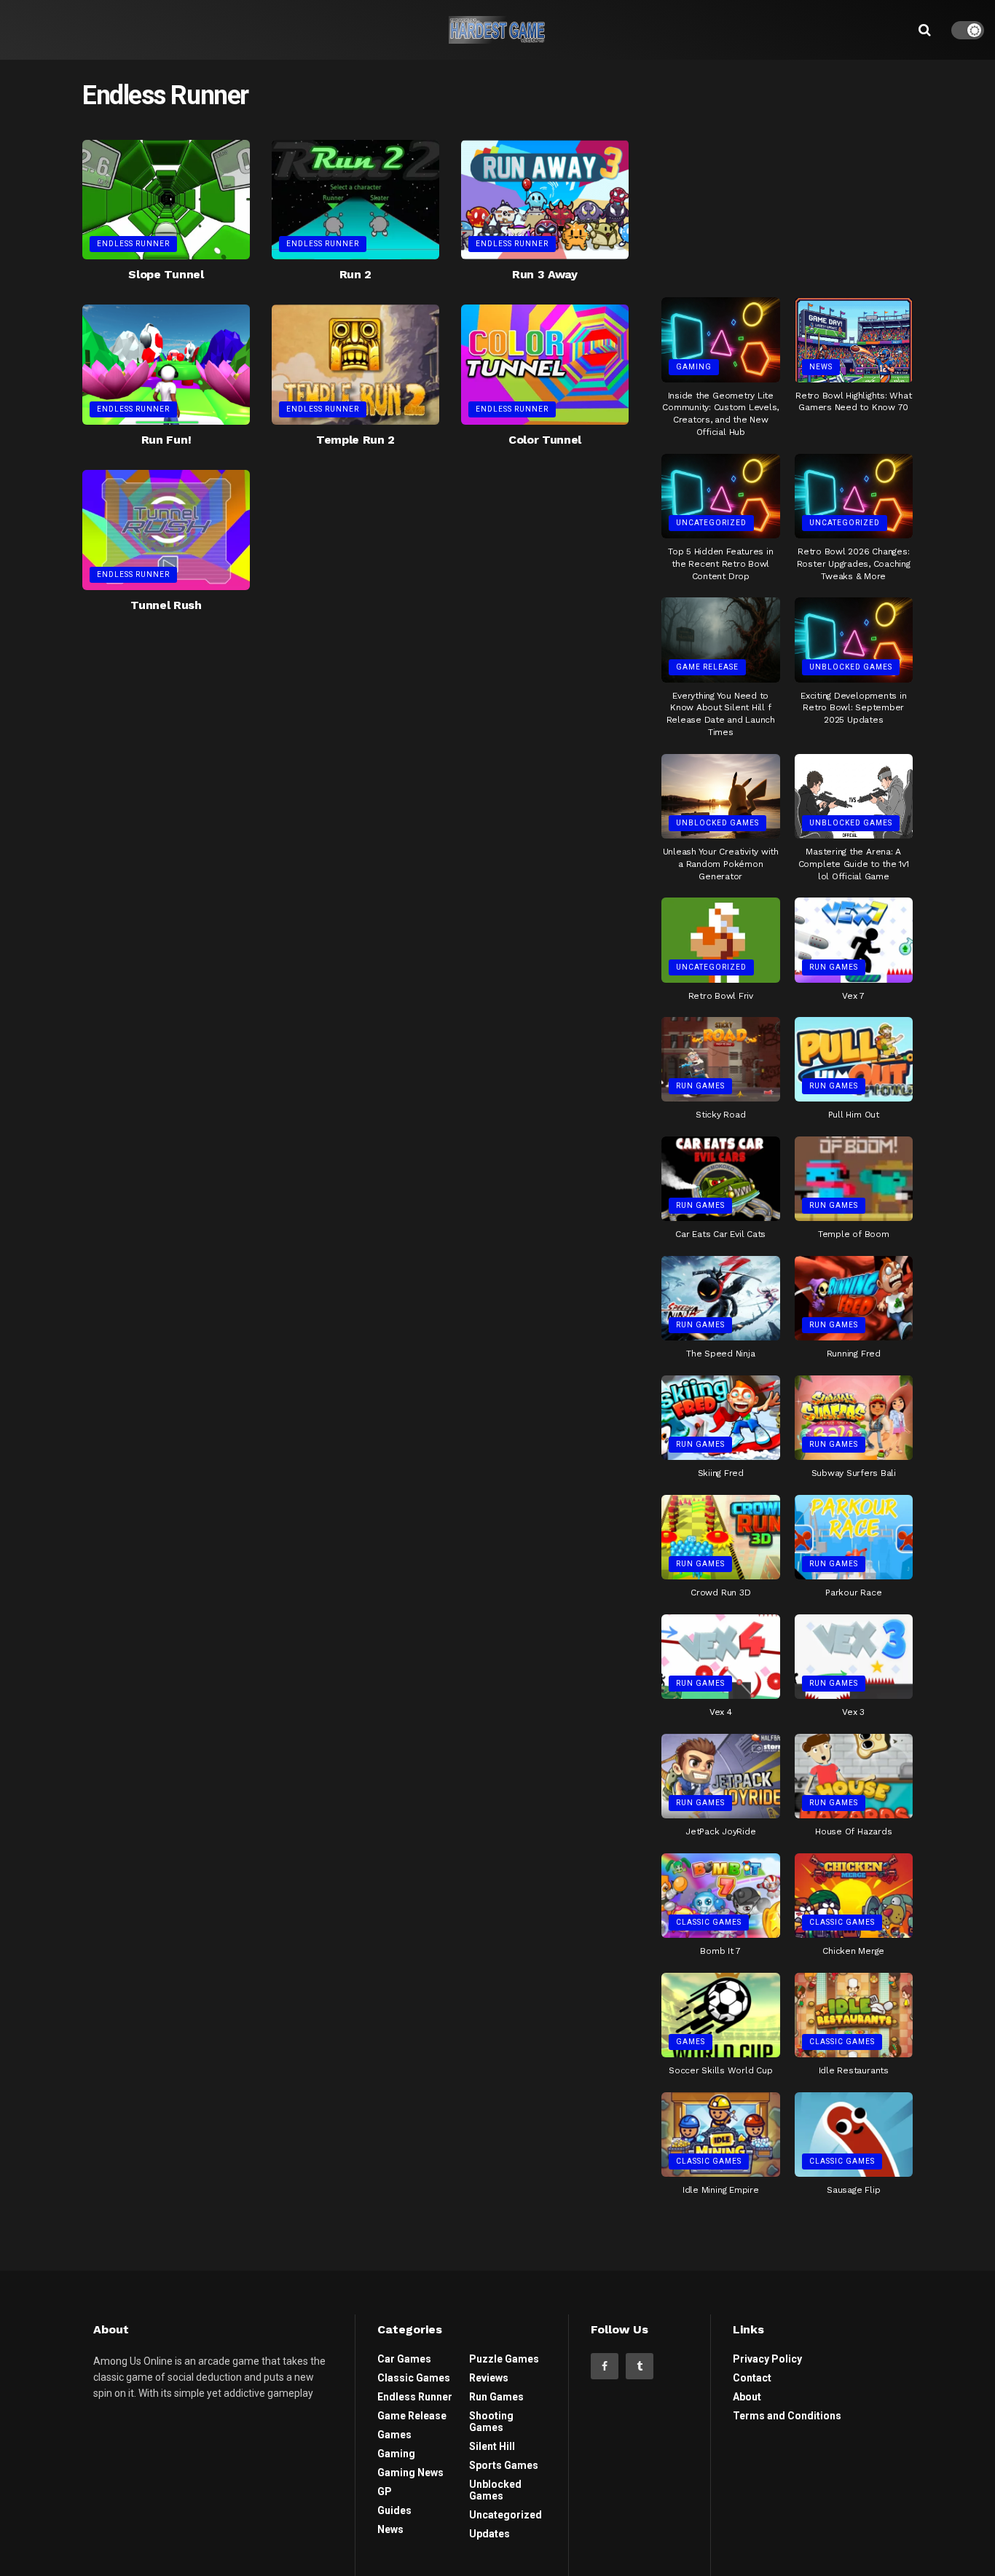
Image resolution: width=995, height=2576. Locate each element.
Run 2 (355, 274)
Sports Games (504, 2465)
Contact (752, 2378)
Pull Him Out (854, 1115)
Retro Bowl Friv (721, 996)
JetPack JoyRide (720, 1831)
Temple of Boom (854, 1234)
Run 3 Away (545, 274)
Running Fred (854, 1354)
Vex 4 (721, 1712)
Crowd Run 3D (720, 1593)
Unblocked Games (851, 667)
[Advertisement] (787, 173)
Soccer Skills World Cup (720, 2070)
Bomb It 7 (720, 1951)
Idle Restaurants (854, 2070)
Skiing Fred (721, 1473)
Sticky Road (720, 1115)
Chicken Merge (853, 1951)
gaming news (410, 2473)
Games (691, 2042)
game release (707, 667)
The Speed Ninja (720, 1354)
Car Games (404, 2359)
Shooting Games (491, 2422)
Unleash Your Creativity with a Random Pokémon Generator (721, 864)
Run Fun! (166, 440)
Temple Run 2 (355, 440)
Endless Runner (133, 244)
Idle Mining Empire (721, 2190)
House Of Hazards (853, 1831)
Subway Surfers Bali (854, 1473)
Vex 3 (853, 1712)
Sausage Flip (853, 2190)
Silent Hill (492, 2446)
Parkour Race (853, 1593)
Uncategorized (711, 523)
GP (385, 2491)
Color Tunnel (545, 440)
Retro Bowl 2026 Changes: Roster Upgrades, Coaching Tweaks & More (854, 564)
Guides (394, 2510)
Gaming (694, 367)
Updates (489, 2534)
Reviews (489, 2378)
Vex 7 (853, 996)
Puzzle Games (504, 2359)
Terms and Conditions (787, 2416)
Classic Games (709, 1922)
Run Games (834, 967)
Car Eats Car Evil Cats (720, 1234)
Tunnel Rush (166, 605)
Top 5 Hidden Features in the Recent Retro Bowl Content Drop (720, 564)
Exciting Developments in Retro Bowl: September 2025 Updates (853, 708)
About (747, 2397)
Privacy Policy (767, 2359)
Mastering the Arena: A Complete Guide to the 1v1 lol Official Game (854, 864)
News (821, 367)
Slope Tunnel (166, 274)
